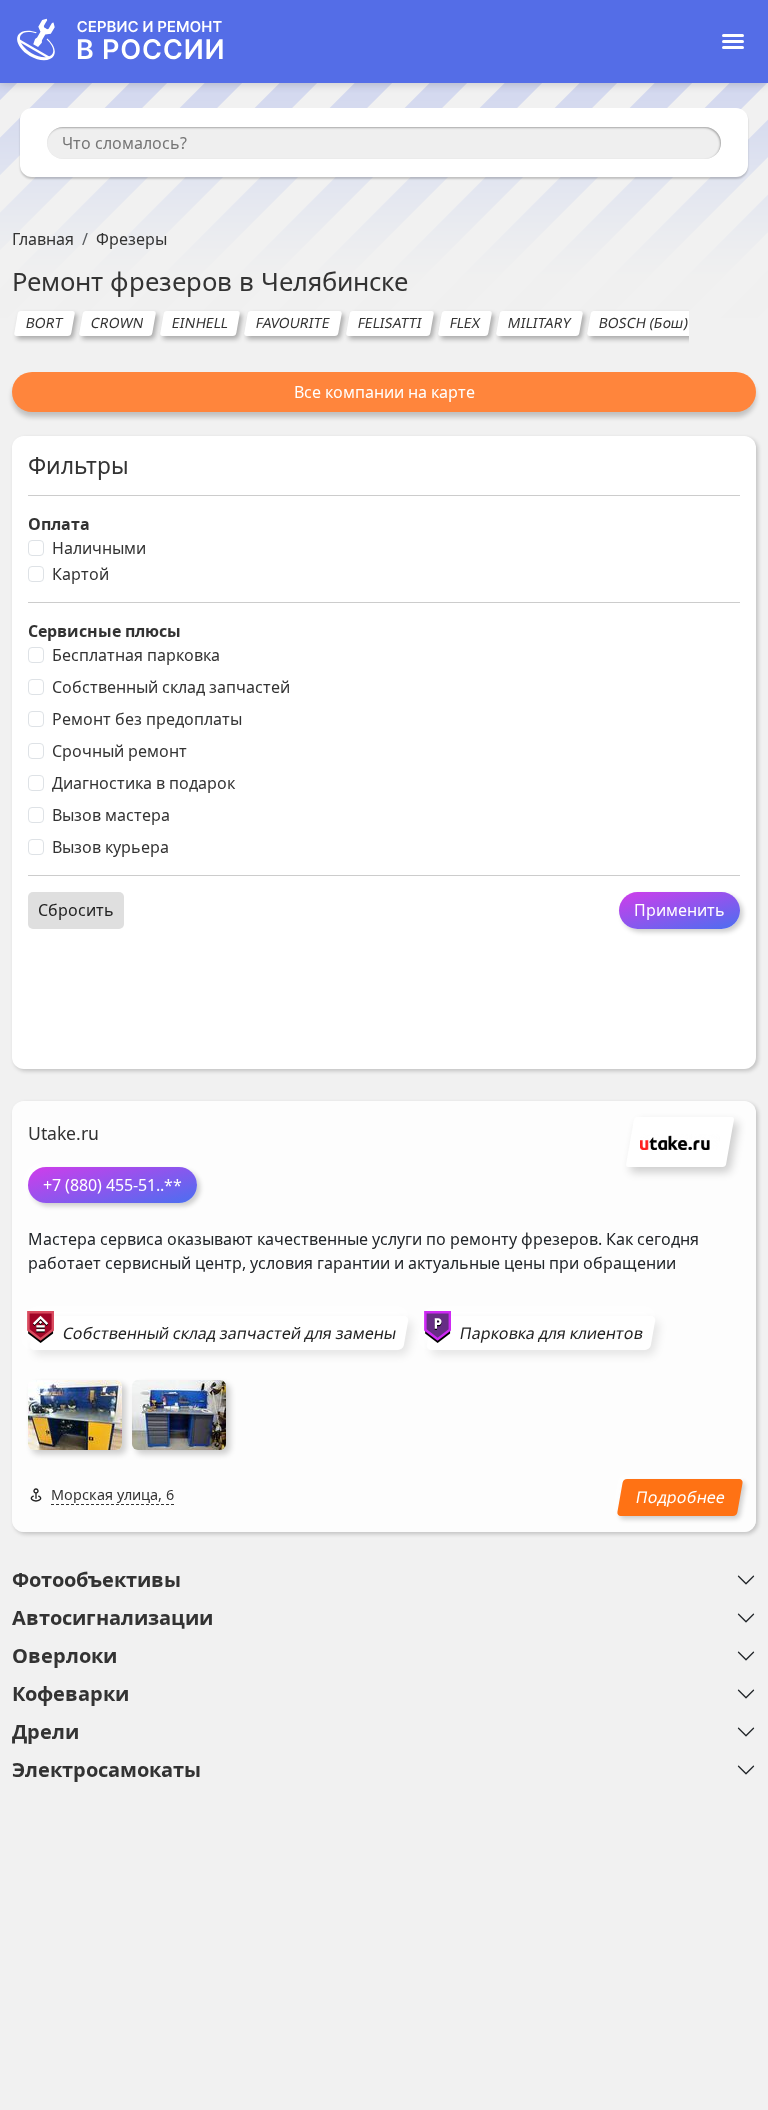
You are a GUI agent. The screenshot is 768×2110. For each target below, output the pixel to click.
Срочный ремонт (119, 751)
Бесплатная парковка (136, 655)
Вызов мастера (111, 815)
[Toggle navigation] (733, 41)
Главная (43, 239)
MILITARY (539, 322)
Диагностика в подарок (143, 783)
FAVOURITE (292, 322)
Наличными (99, 548)
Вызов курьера (110, 847)
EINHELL (199, 322)
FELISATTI (389, 322)
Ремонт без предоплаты (147, 719)
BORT (44, 322)
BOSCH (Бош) (643, 322)
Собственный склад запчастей (171, 687)
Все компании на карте (384, 392)
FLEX (464, 322)
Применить (679, 910)
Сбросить (76, 910)
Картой (80, 574)
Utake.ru (63, 1133)
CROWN (117, 322)
